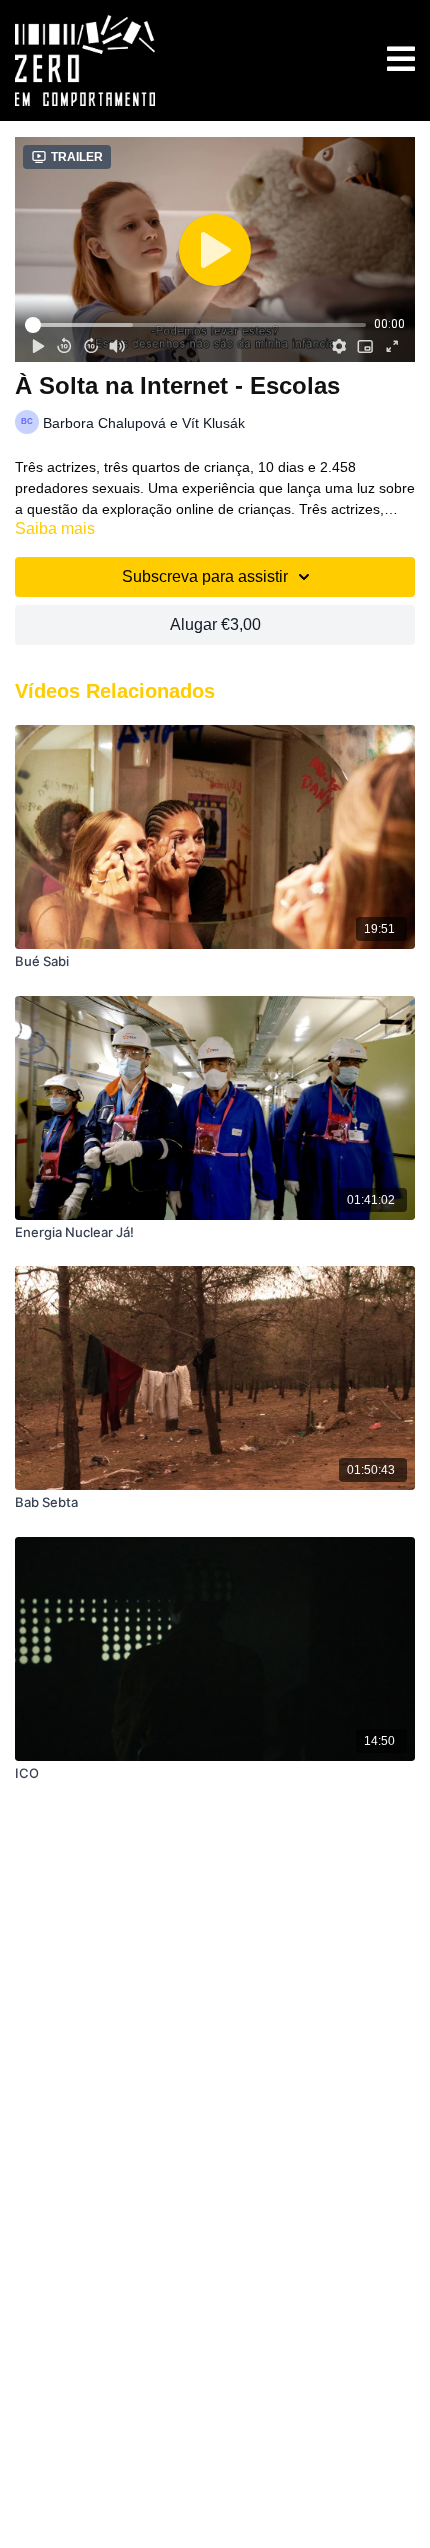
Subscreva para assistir (205, 576)
